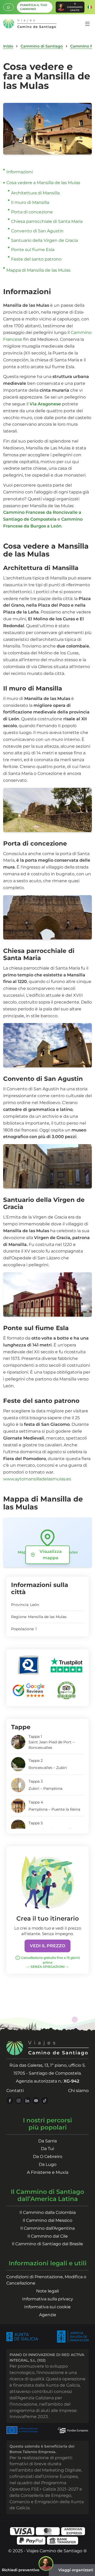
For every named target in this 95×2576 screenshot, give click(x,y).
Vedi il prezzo (47, 1946)
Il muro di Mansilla (30, 202)
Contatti (15, 2091)
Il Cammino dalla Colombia (48, 2212)
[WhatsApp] (8, 7)
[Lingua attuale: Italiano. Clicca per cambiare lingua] (90, 7)
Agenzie (48, 2315)
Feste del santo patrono (36, 259)
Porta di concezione (32, 212)
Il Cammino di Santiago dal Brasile (47, 2244)
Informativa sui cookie (47, 2307)
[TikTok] (45, 2101)
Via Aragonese (46, 404)
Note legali (47, 2291)
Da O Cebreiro (48, 2157)
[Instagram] (19, 2101)
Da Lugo (48, 2164)
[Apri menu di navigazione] (87, 24)
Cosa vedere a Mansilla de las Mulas (43, 183)
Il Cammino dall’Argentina (47, 2228)
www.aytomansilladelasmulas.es (37, 1479)
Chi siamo (78, 2091)
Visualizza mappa (51, 1555)
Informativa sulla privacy (48, 2299)
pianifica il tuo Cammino (34, 7)
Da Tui (47, 2149)
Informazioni (20, 172)
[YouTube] (36, 2101)
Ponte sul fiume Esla (33, 250)
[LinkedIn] (27, 2101)
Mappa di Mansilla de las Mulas (38, 270)
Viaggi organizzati (76, 2570)
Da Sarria (47, 2141)
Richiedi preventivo (21, 2570)
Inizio (8, 46)
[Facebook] (10, 2101)
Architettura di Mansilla (35, 193)
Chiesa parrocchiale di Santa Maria (47, 221)
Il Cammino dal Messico (47, 2220)
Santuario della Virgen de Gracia (44, 240)
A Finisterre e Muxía (48, 2172)
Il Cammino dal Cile (48, 2236)
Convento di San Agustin (37, 231)
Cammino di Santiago (42, 46)
